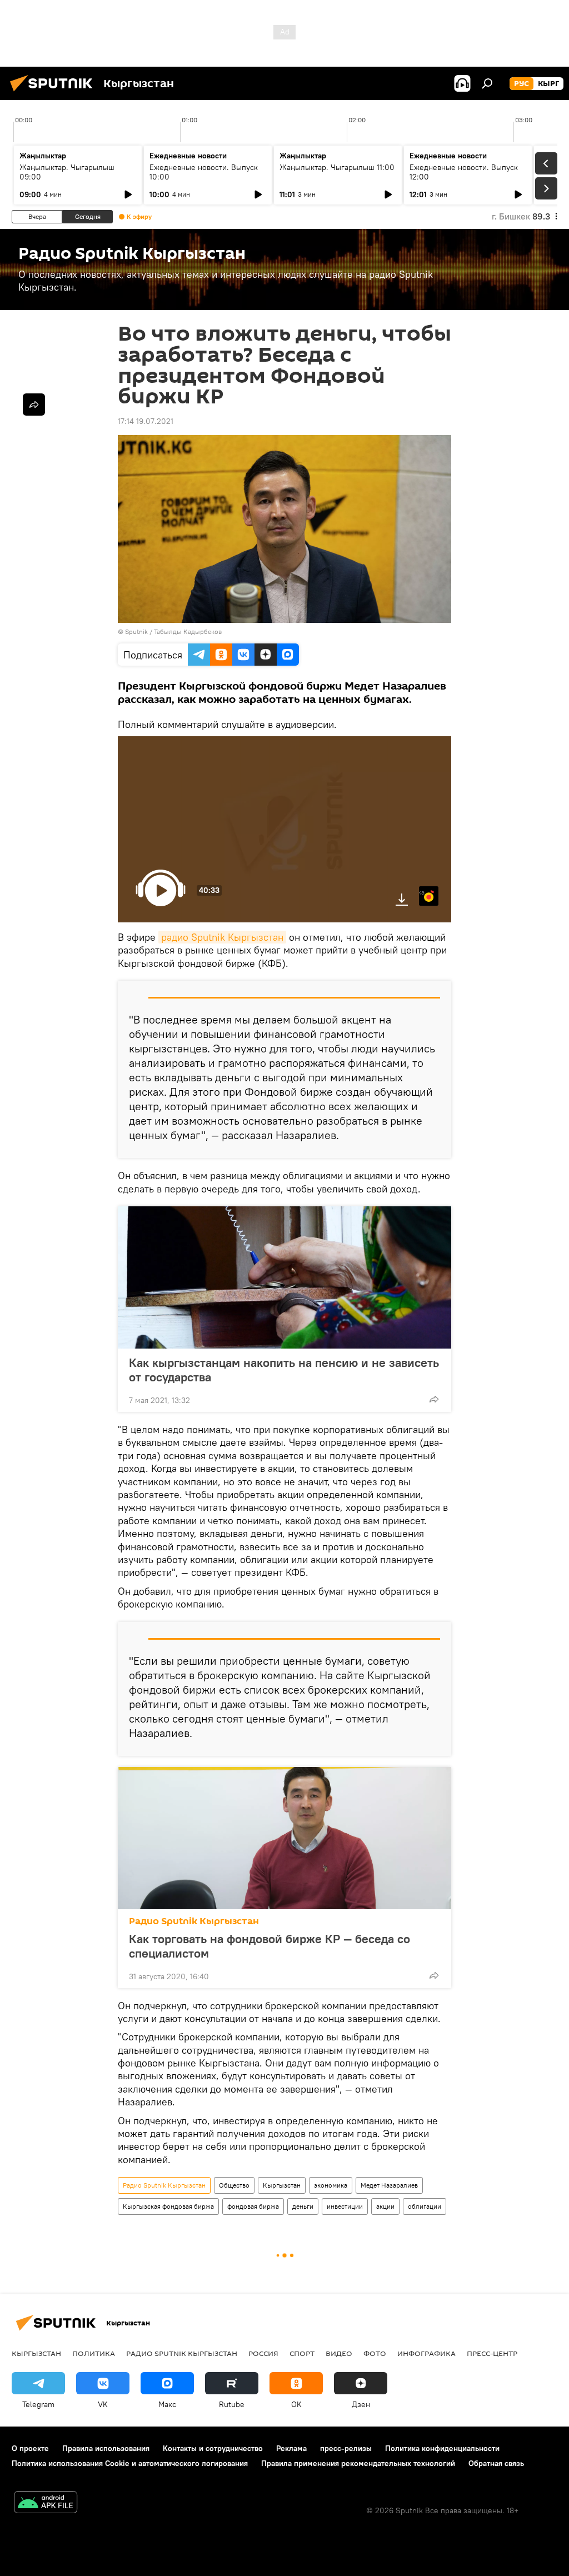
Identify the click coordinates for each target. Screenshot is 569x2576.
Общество (234, 2185)
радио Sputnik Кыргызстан (222, 937)
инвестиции (345, 2206)
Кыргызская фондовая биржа (168, 2206)
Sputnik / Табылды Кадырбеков (173, 631)
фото (375, 2353)
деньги (303, 2206)
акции (385, 2206)
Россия (263, 2353)
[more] (434, 1399)
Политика (94, 2353)
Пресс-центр (492, 2353)
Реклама (291, 2448)
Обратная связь (496, 2463)
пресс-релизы (346, 2448)
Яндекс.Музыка (422, 892)
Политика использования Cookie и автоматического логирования (130, 2463)
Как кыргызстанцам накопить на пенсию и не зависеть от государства (284, 1370)
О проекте (30, 2448)
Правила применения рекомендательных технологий (358, 2463)
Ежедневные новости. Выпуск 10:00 (204, 172)
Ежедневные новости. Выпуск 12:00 (464, 172)
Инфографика (426, 2353)
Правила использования (106, 2448)
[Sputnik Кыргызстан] (54, 93)
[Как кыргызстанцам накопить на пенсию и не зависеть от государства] (284, 1277)
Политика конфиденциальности (442, 2448)
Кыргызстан (282, 2185)
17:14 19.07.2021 (146, 421)
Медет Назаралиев (389, 2185)
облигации (425, 2206)
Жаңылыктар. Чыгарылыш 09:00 (67, 172)
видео (339, 2353)
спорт (302, 2353)
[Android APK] (46, 2503)
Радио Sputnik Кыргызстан (194, 1921)
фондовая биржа (253, 2206)
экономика (331, 2185)
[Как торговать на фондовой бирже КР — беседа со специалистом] (284, 1838)
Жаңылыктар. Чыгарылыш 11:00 (337, 167)
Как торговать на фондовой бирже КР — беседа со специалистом (269, 1946)
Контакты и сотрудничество (213, 2448)
